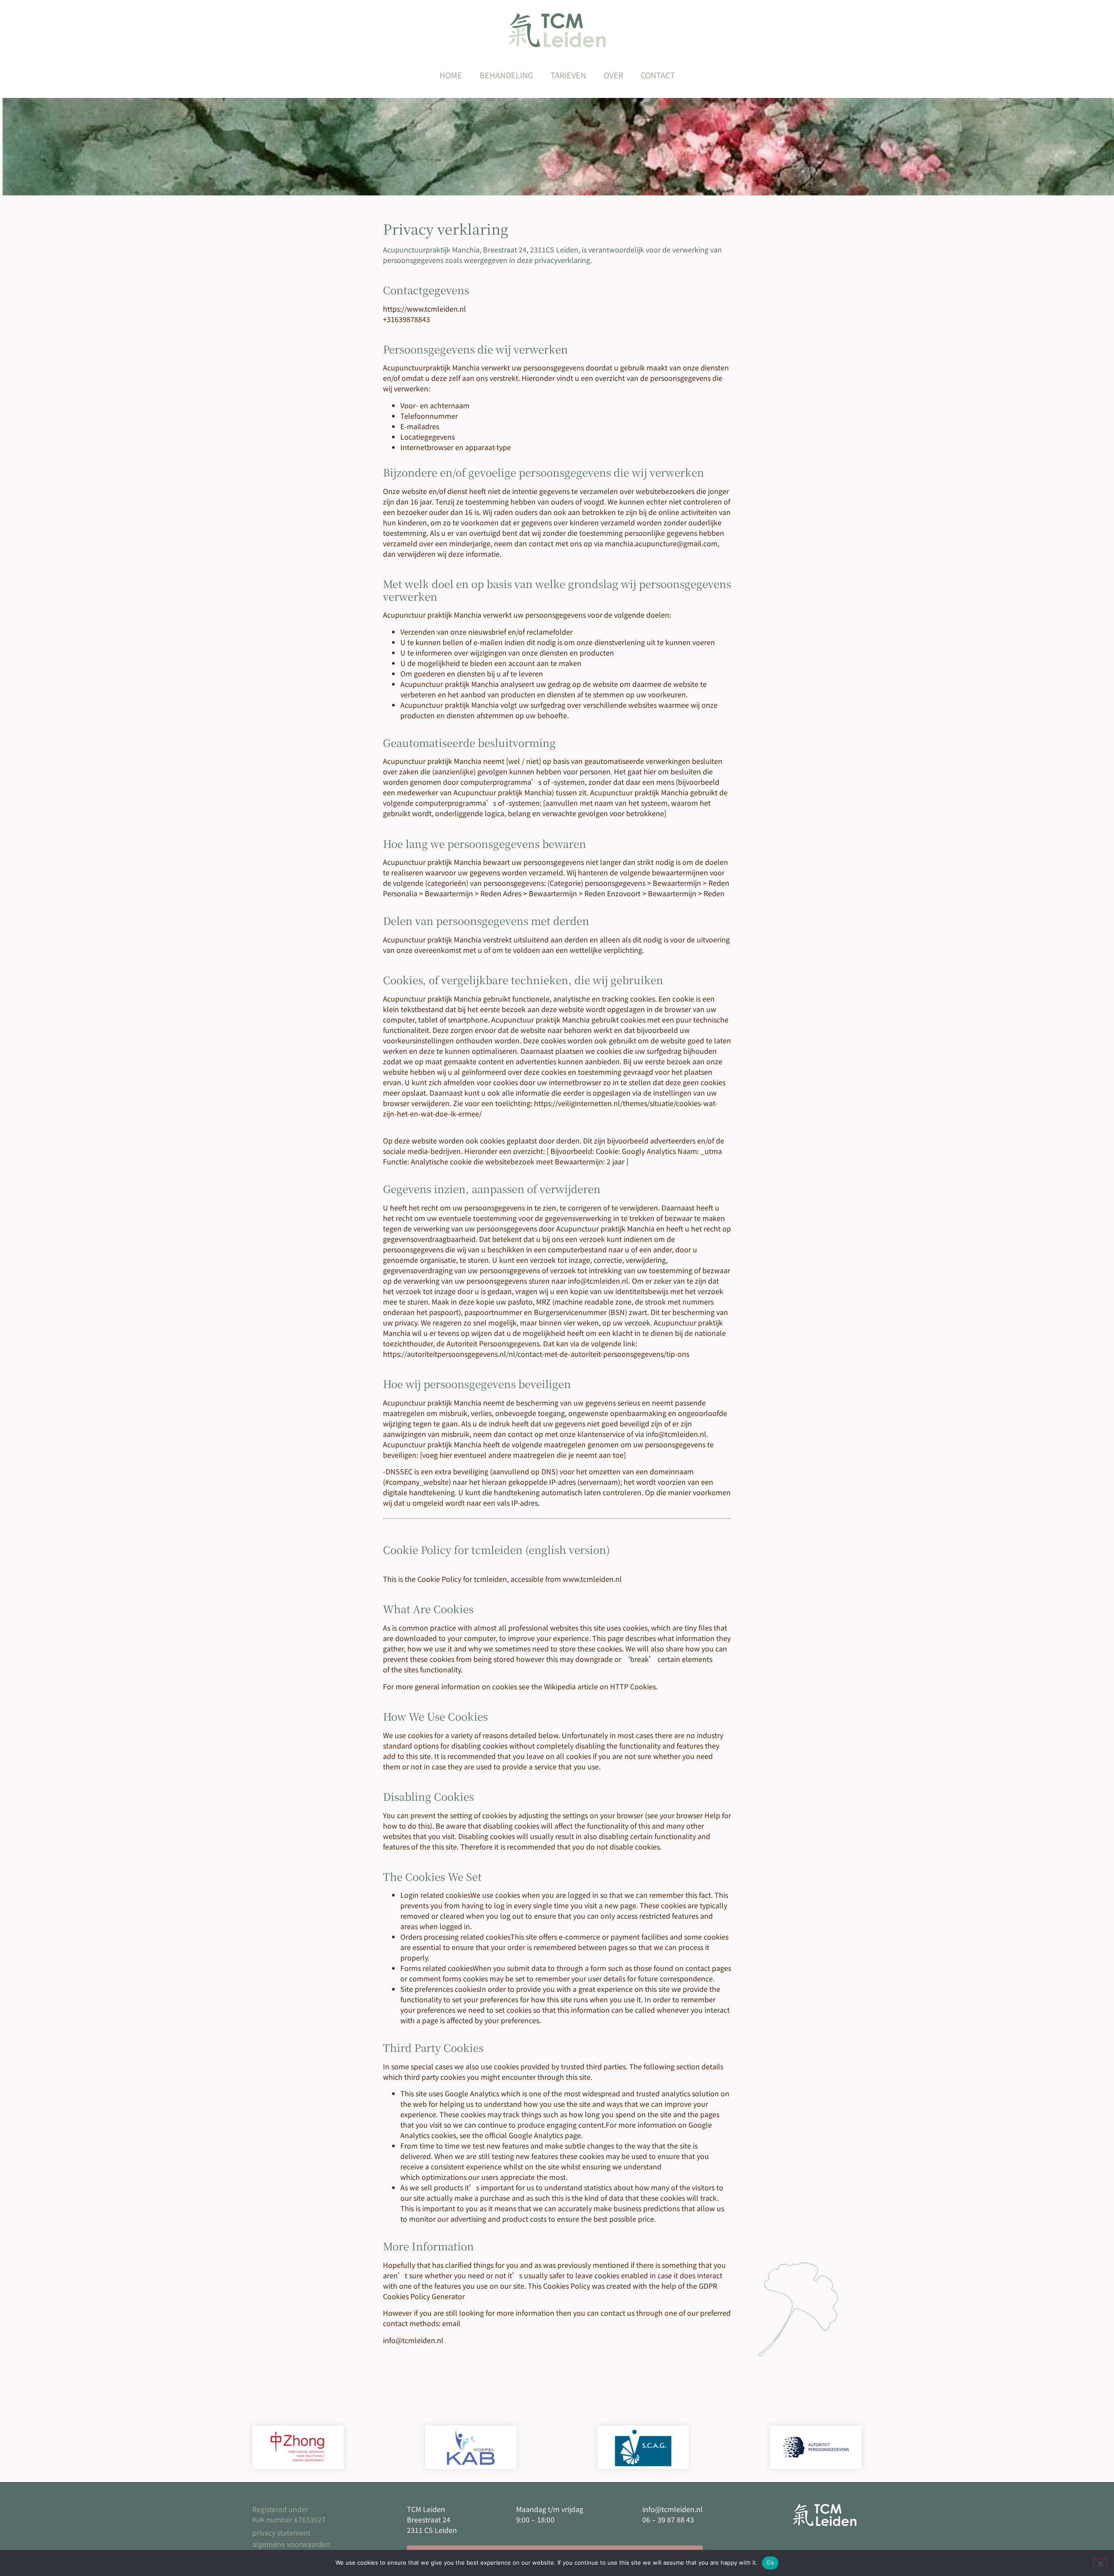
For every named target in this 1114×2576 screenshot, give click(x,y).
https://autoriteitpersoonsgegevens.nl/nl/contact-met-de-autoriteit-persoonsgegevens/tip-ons (536, 1354)
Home (451, 75)
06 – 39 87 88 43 (668, 2519)
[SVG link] (557, 30)
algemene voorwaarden (291, 2544)
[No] (1100, 2563)
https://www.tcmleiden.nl (424, 309)
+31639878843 (406, 319)
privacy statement (282, 2532)
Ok (770, 2563)
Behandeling (506, 75)
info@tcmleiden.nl (598, 1281)
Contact (658, 75)
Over (613, 75)
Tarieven (568, 75)
